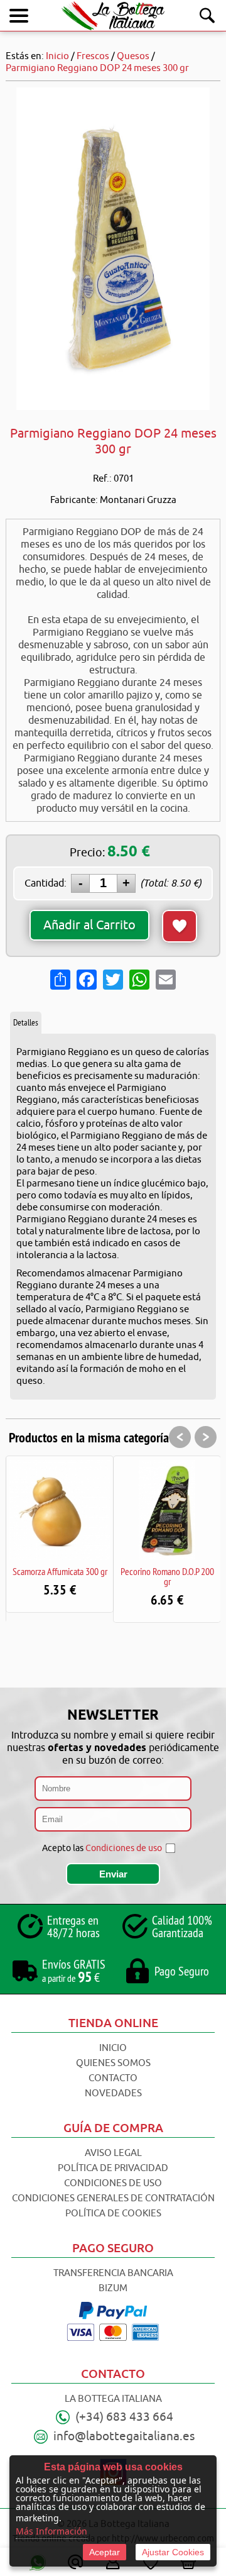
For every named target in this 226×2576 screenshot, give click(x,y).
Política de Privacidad (113, 2168)
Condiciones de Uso (113, 2183)
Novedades (113, 2093)
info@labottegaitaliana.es (124, 2436)
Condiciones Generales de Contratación (113, 2198)
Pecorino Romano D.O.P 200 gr (148, 1576)
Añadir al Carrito (89, 925)
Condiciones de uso (124, 1848)
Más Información (51, 2531)
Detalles (26, 1022)
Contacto (113, 2078)
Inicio (113, 2048)
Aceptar (105, 2552)
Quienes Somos (113, 2063)
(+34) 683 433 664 (124, 2417)
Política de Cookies (113, 2214)
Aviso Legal (113, 2153)
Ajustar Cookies (173, 2552)
